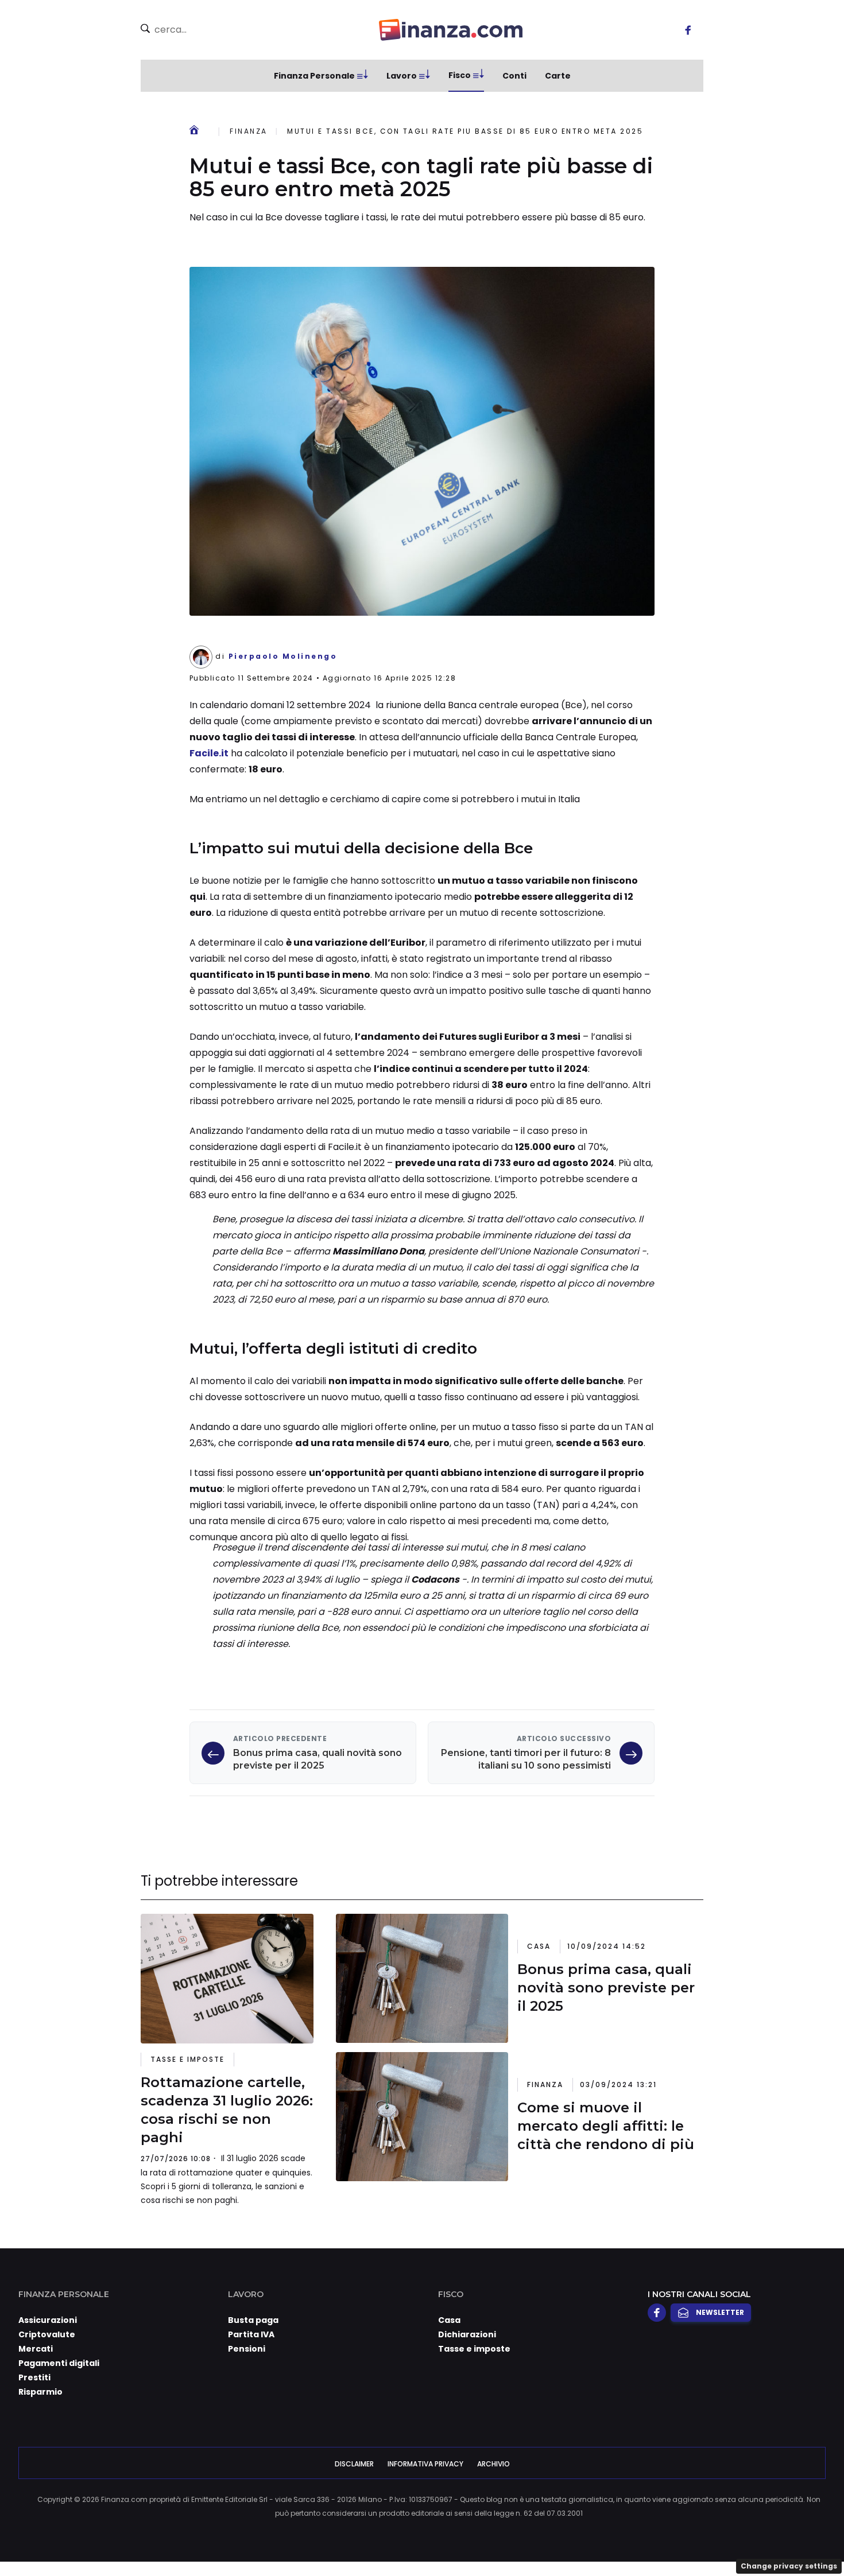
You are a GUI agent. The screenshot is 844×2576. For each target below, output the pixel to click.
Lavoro (402, 76)
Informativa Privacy (425, 2464)
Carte (558, 76)
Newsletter (720, 2312)
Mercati (36, 2349)
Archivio (493, 2464)
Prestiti (34, 2377)
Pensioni (247, 2349)
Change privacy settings (789, 2566)
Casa (539, 1946)
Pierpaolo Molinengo (283, 656)
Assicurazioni (48, 2320)
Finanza (249, 131)
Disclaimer (354, 2464)
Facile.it (209, 753)
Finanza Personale (314, 76)
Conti (514, 76)
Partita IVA (251, 2334)
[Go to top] (726, 2538)
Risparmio (40, 2392)
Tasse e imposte (187, 2059)
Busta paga (253, 2320)
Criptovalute (47, 2334)
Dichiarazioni (467, 2334)
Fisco (460, 75)
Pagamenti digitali (59, 2363)
